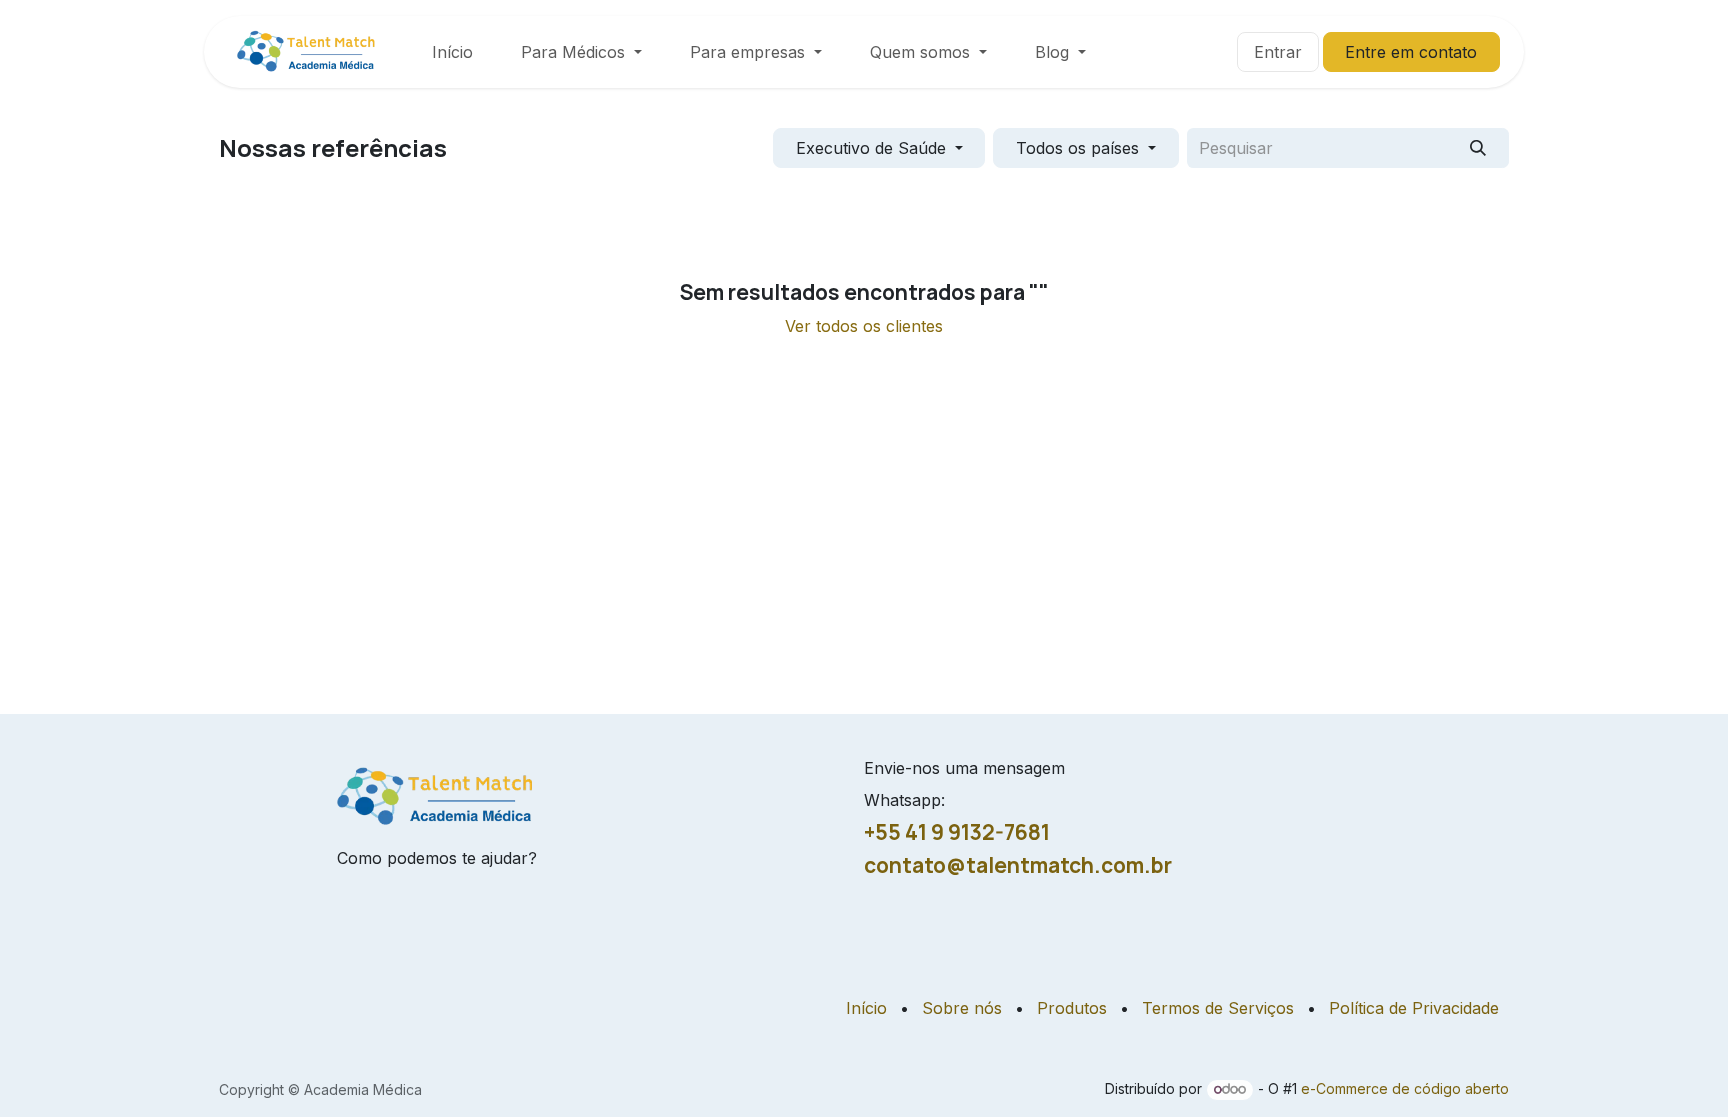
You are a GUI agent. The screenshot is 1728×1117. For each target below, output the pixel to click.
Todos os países (1077, 148)
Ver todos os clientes (864, 326)
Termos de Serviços (1218, 1008)
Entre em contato (1411, 52)
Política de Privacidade (1414, 1008)
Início (866, 1008)
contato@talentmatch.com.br (1018, 865)
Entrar (1278, 52)
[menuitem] (452, 52)
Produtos (1072, 1008)
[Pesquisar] (1478, 148)
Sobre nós (962, 1008)
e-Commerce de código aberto (1405, 1088)
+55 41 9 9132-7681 (957, 832)
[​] (1225, 52)
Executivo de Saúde (871, 148)
